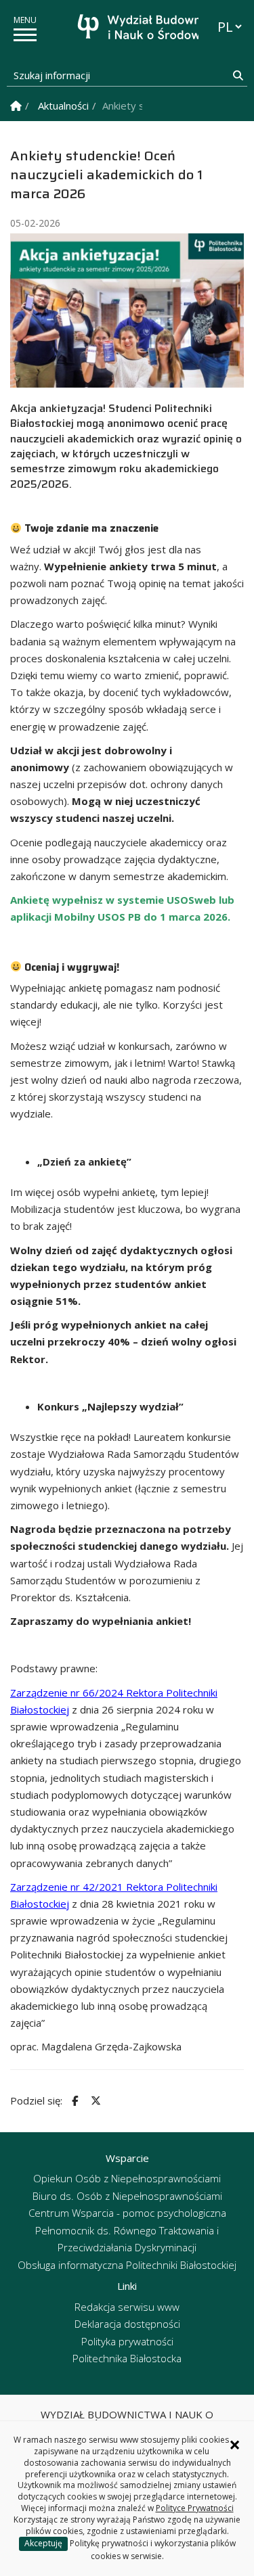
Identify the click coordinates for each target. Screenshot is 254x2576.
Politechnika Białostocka (127, 2358)
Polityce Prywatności (195, 2508)
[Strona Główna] (16, 106)
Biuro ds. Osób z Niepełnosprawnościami (127, 2196)
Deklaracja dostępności (127, 2324)
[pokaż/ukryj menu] (25, 35)
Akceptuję (43, 2543)
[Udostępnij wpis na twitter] (94, 2101)
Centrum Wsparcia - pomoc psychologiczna (127, 2213)
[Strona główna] (131, 29)
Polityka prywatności (127, 2341)
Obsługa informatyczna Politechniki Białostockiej (127, 2265)
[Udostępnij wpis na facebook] (73, 2101)
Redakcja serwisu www (127, 2307)
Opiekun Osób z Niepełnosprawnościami (127, 2178)
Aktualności (63, 106)
